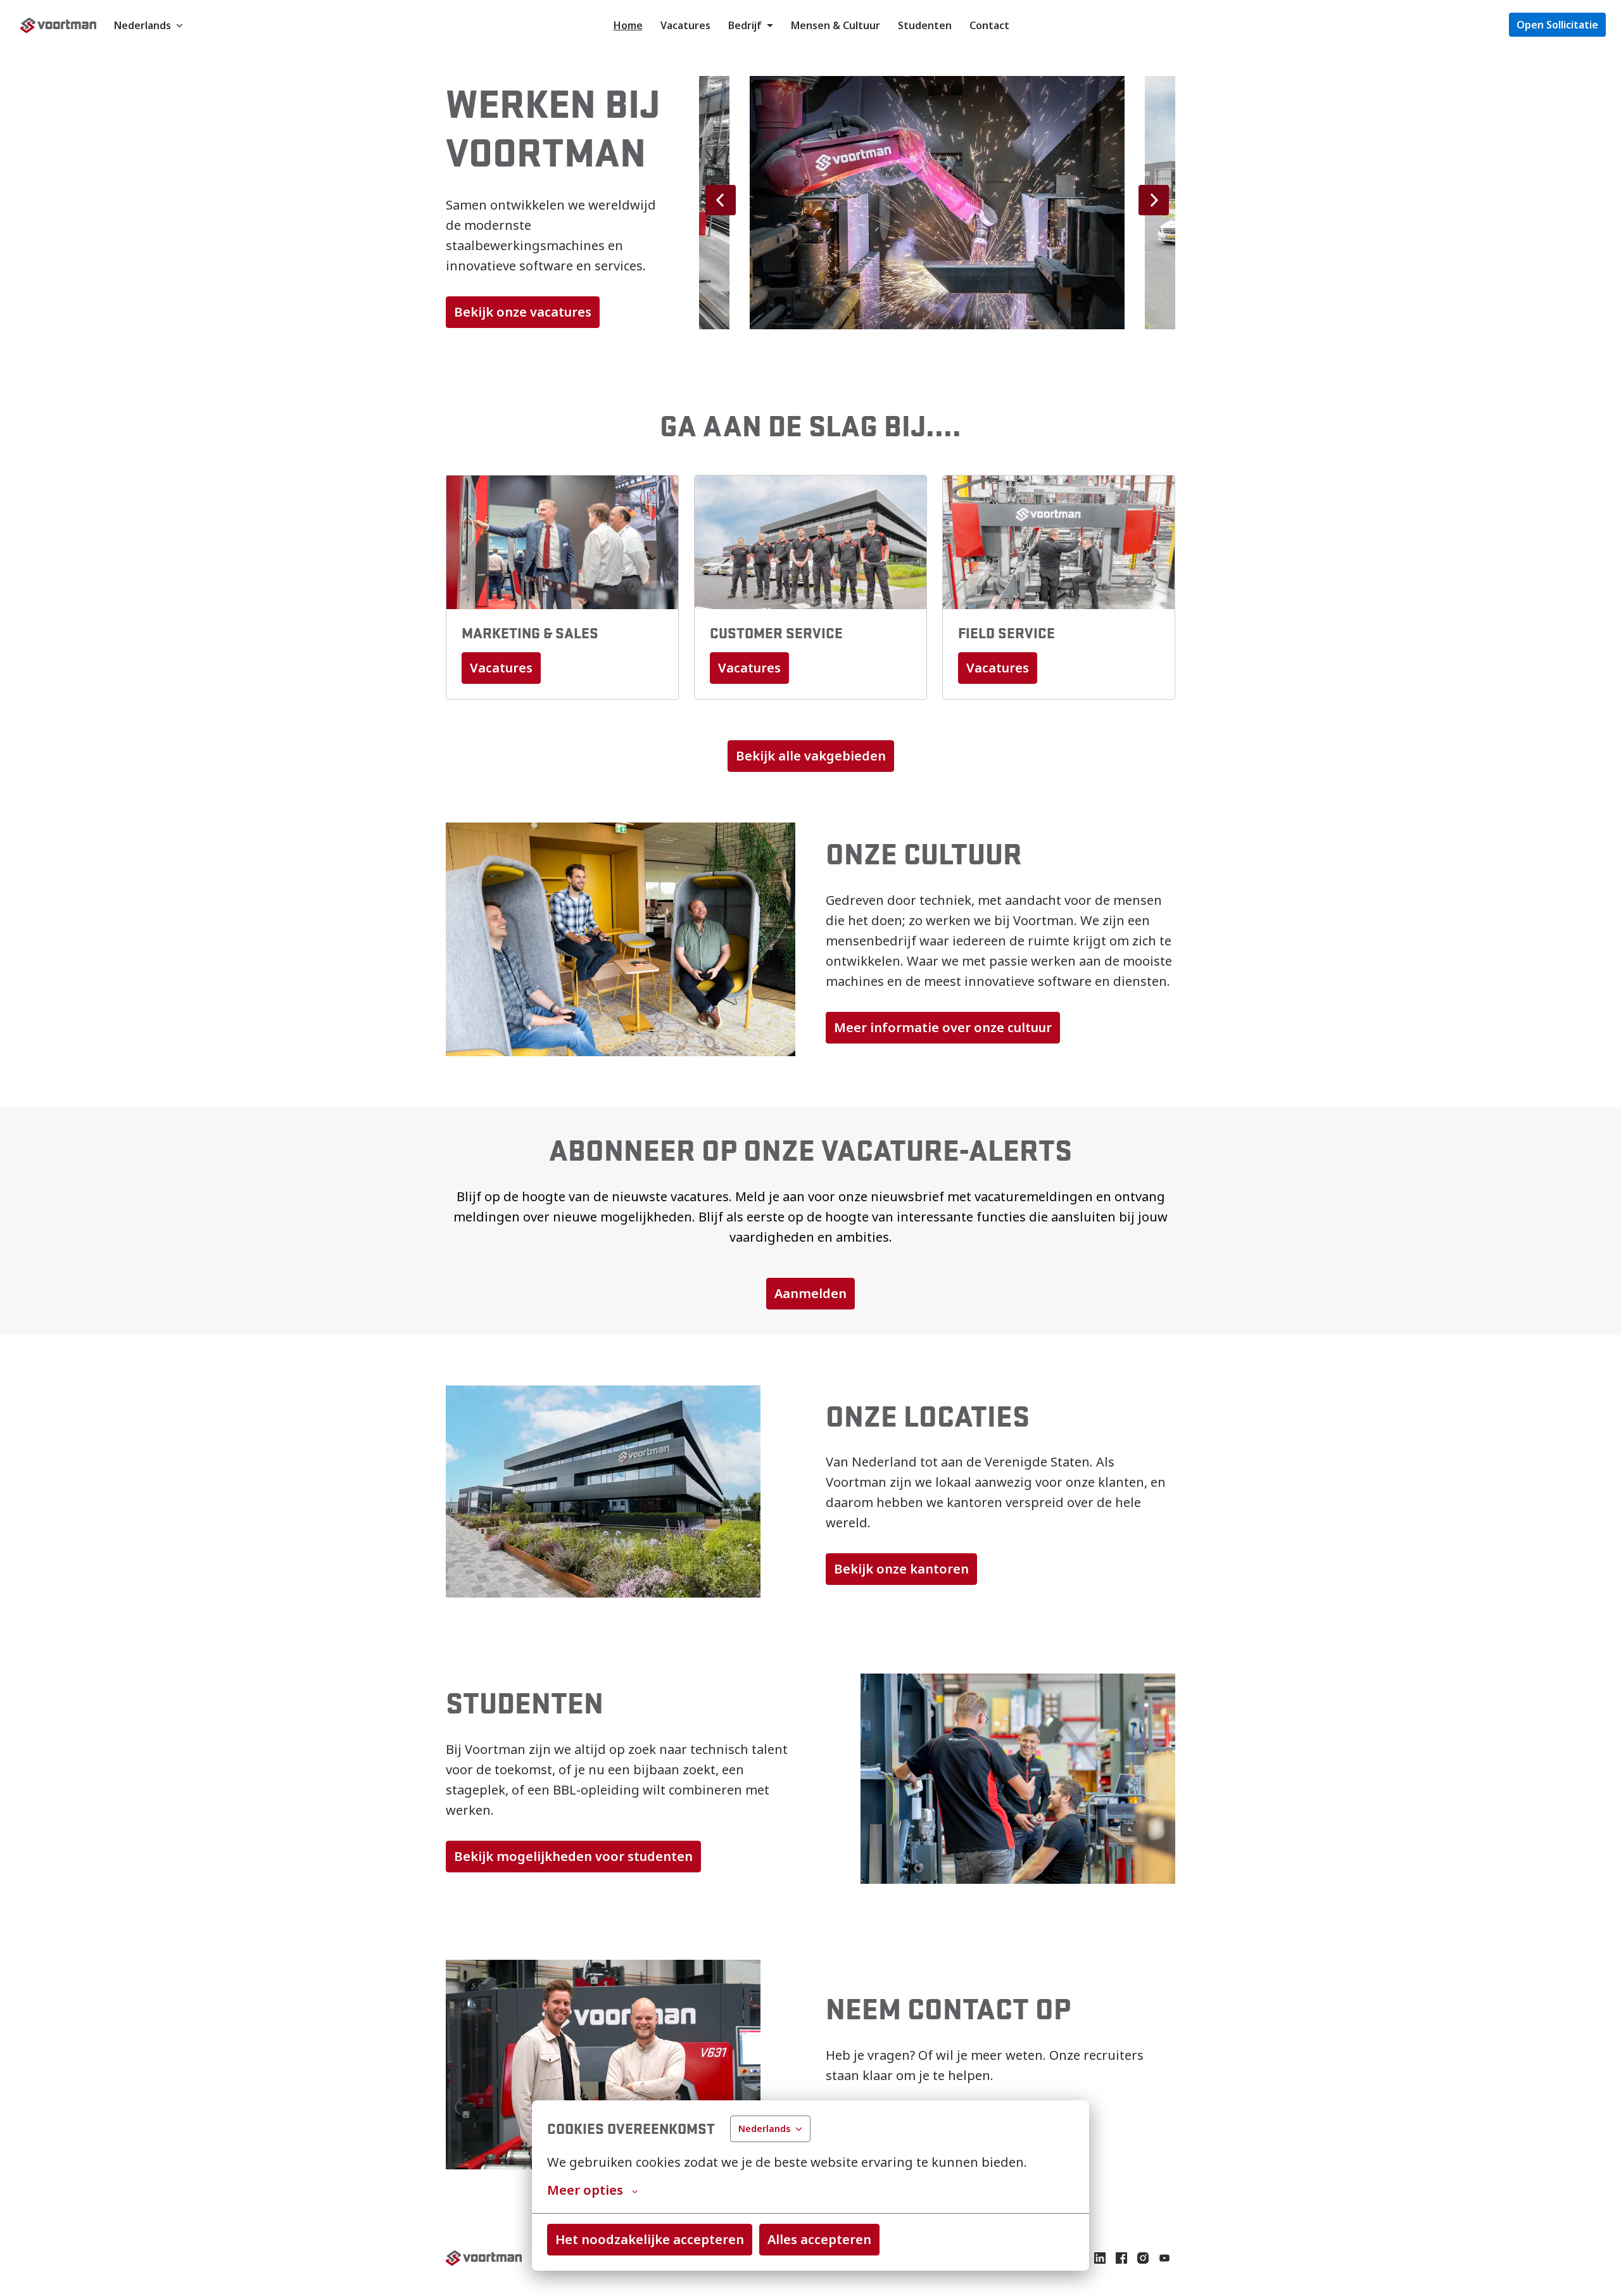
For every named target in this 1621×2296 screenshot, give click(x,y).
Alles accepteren (819, 2239)
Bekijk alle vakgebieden (811, 756)
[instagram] (1143, 2258)
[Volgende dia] (1154, 200)
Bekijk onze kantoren (901, 1569)
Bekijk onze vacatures (523, 312)
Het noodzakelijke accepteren (650, 2239)
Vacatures (685, 25)
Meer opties (585, 2190)
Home (628, 25)
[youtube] (1164, 2258)
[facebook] (1121, 2258)
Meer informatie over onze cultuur (943, 1027)
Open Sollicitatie (1557, 25)
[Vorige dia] (721, 200)
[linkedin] (1100, 2258)
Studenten (925, 25)
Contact (989, 25)
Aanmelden (810, 1293)
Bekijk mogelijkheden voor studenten (573, 1856)
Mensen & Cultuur (836, 25)
